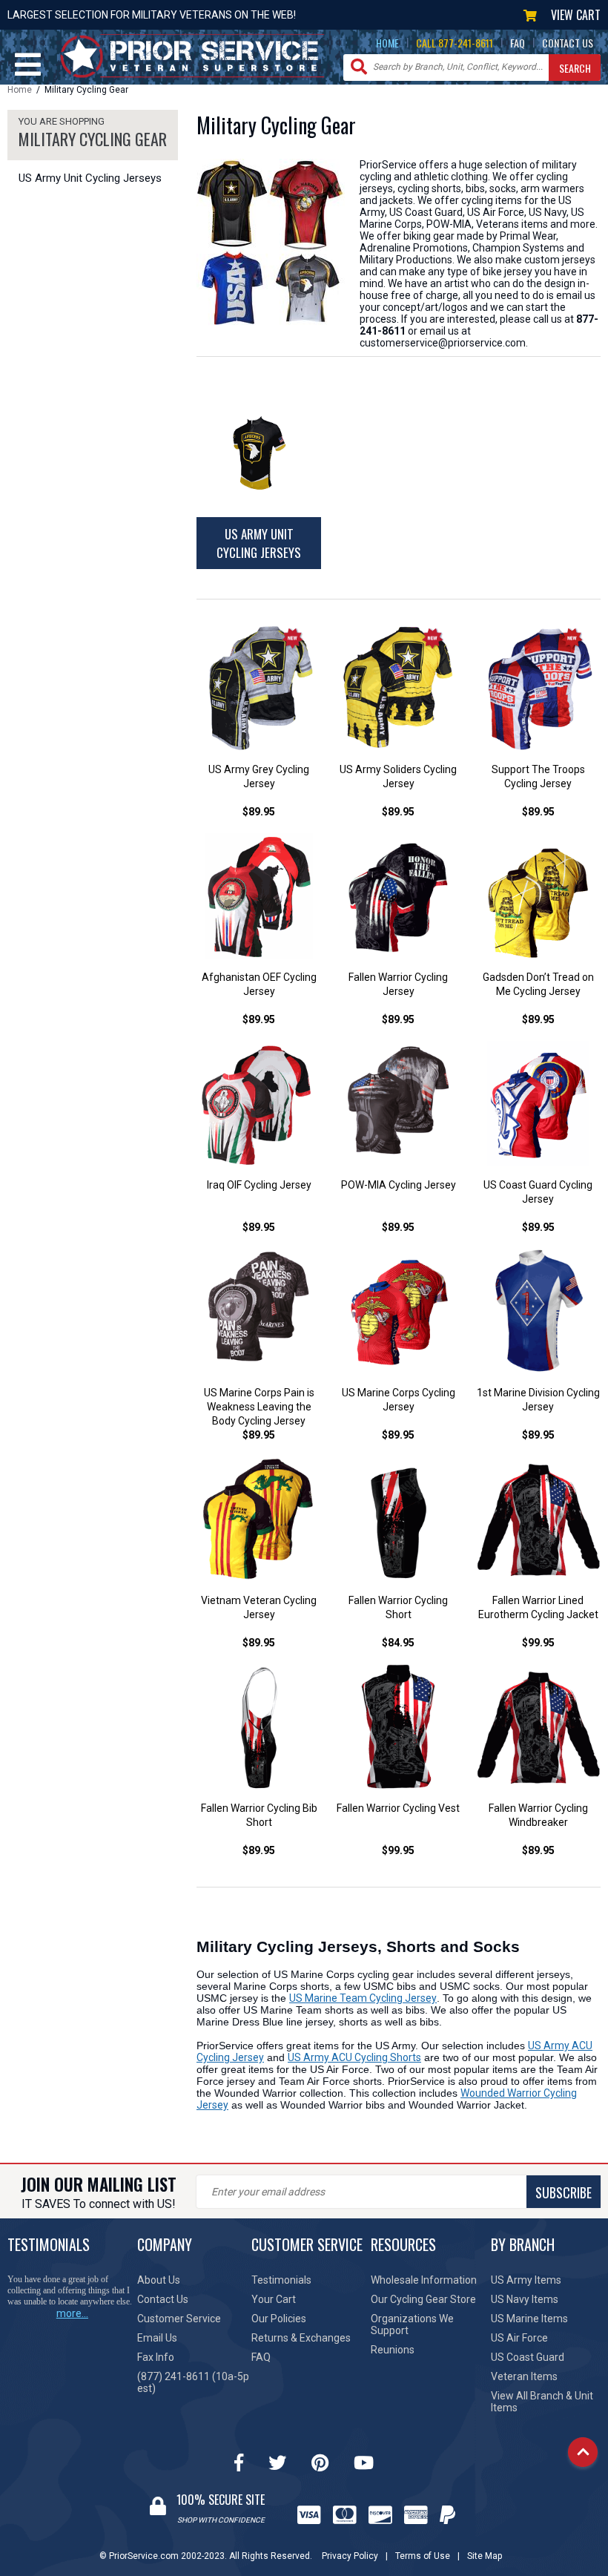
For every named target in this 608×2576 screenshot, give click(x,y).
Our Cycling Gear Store (423, 2299)
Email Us (157, 2338)
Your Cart (274, 2299)
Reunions (393, 2350)
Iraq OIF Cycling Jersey (259, 1185)
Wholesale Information (424, 2280)
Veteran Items (524, 2376)
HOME (387, 43)
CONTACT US (568, 43)
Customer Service (179, 2319)
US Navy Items (525, 2299)
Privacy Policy (350, 2556)
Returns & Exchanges (301, 2338)
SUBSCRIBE (564, 2192)
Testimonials (281, 2280)
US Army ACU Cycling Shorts (354, 2057)
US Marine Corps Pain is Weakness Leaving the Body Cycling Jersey (259, 1407)
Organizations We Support (412, 2324)
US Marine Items (529, 2319)
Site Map (485, 2556)
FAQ (518, 43)
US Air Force (519, 2338)
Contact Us (163, 2299)
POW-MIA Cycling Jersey (399, 1185)
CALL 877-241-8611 (455, 43)
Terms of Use (423, 2556)
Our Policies (279, 2319)
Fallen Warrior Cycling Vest (398, 1808)
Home (20, 90)
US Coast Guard (528, 2357)
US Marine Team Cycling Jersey (363, 1998)
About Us (159, 2280)
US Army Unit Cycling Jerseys (90, 178)
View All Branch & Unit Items (542, 2402)
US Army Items (526, 2280)
